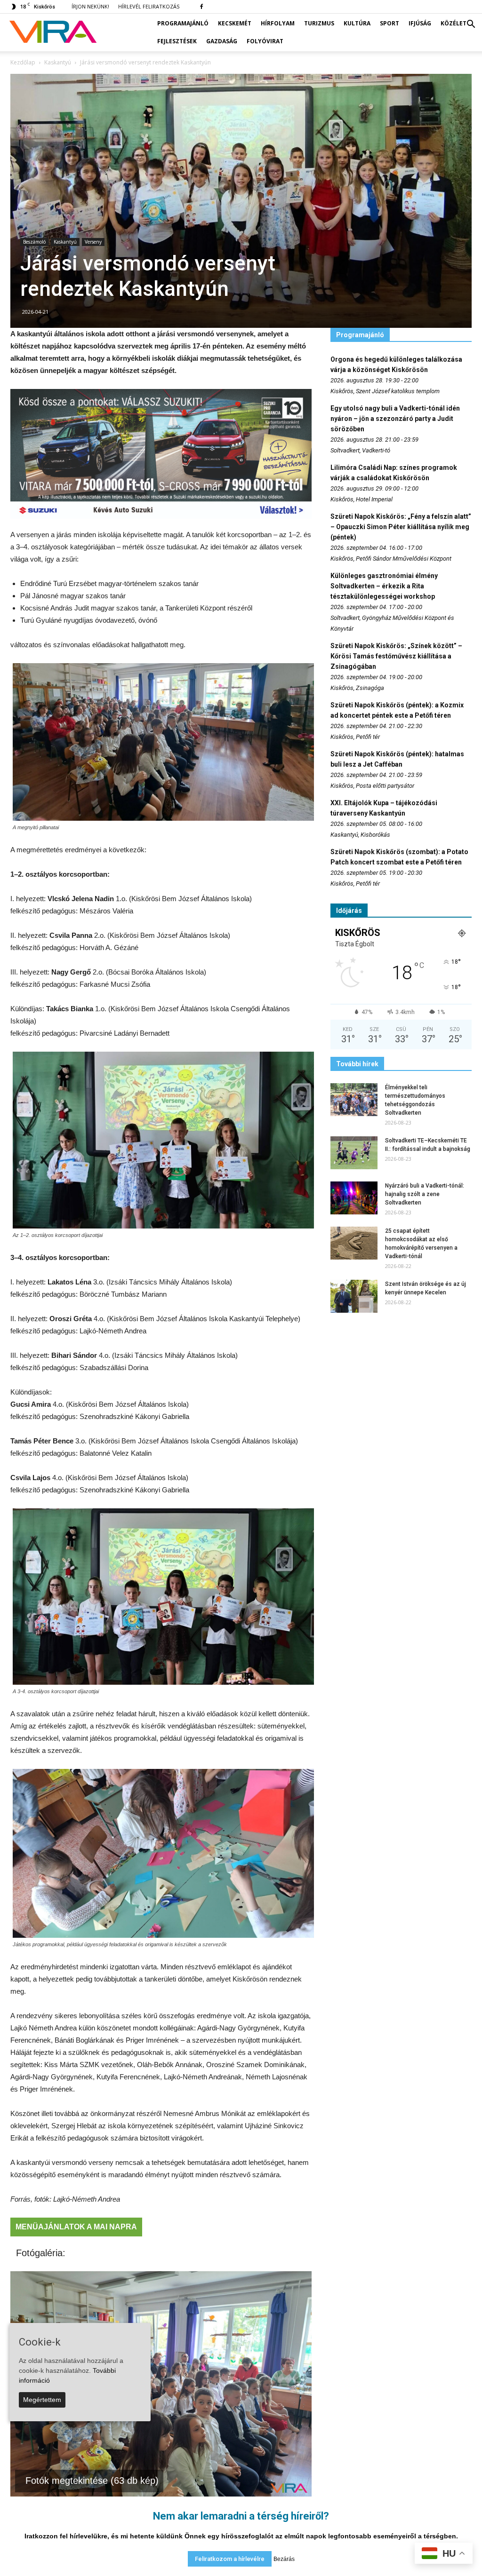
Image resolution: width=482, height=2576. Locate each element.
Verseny (93, 242)
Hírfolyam (278, 23)
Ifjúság (420, 23)
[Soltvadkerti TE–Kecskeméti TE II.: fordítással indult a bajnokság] (354, 1153)
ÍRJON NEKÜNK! (90, 6)
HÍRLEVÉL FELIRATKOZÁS (149, 6)
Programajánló (183, 23)
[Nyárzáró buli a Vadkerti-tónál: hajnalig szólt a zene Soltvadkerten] (354, 1198)
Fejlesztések (177, 41)
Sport (390, 23)
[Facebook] (201, 7)
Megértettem (42, 2400)
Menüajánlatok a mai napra (76, 2227)
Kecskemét (235, 23)
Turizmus (319, 23)
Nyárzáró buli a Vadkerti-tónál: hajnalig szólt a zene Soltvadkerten (425, 1194)
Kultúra (357, 23)
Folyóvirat (265, 41)
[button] (471, 24)
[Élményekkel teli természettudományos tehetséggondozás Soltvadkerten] (354, 1100)
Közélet (454, 23)
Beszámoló (34, 242)
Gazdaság (222, 41)
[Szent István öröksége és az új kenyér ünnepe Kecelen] (354, 1296)
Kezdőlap (23, 62)
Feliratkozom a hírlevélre (230, 2559)
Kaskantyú (65, 242)
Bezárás (284, 2559)
